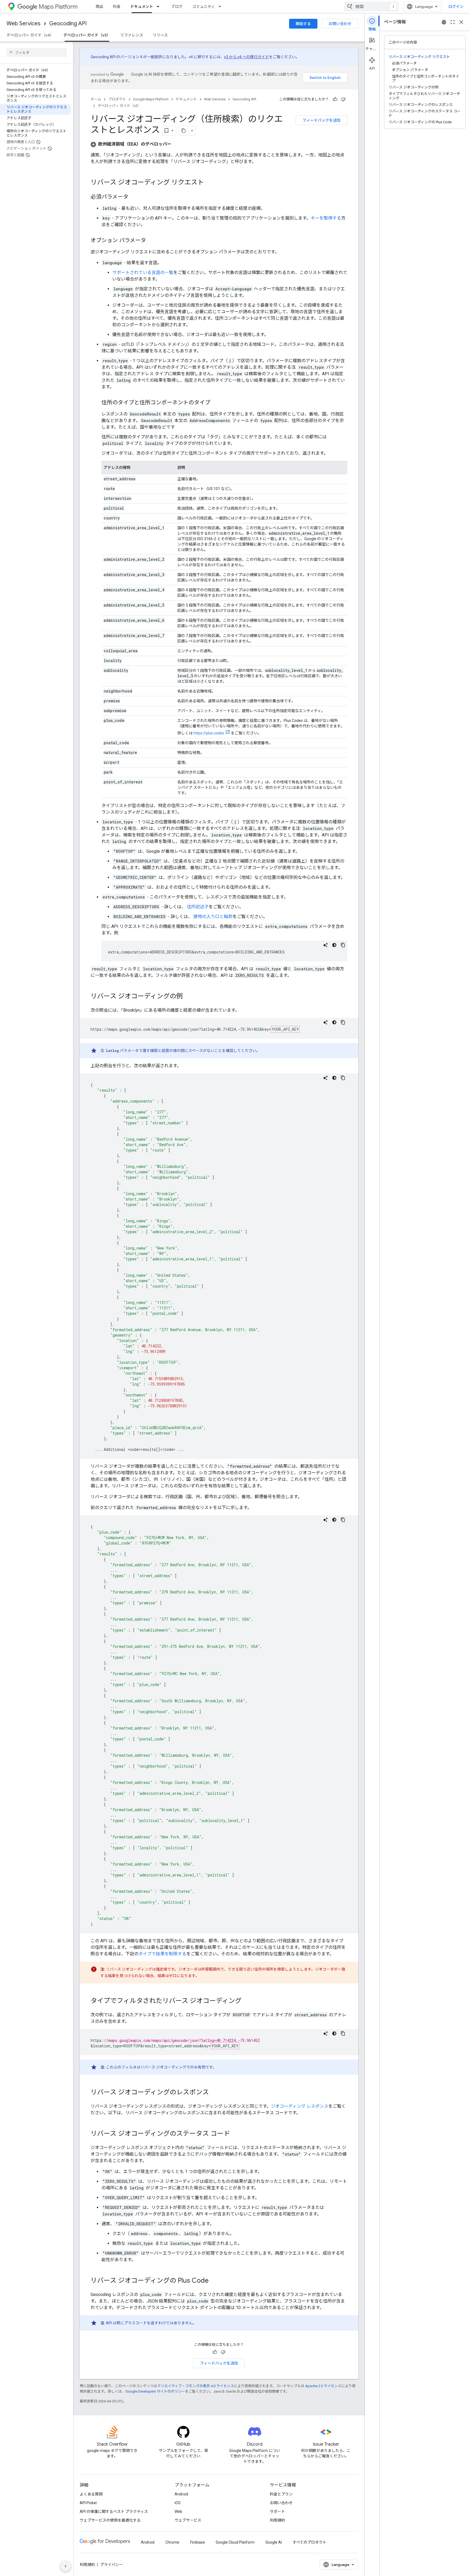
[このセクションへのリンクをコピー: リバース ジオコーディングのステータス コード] (236, 2134)
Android (181, 2494)
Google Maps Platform (151, 99)
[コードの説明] (326, 945)
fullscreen (453, 22)
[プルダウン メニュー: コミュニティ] (221, 7)
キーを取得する (326, 218)
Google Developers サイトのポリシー (155, 2391)
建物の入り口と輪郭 (212, 917)
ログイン (456, 7)
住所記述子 (197, 907)
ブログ (177, 7)
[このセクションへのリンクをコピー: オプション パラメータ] (151, 241)
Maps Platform (58, 7)
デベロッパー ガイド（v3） (87, 35)
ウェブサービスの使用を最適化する (110, 2520)
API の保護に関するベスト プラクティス (114, 2512)
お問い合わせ (340, 24)
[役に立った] (335, 99)
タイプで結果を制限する (162, 1954)
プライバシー (112, 2565)
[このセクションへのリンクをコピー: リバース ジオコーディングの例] (188, 997)
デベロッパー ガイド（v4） (30, 35)
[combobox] (372, 7)
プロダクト (117, 99)
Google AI (274, 2542)
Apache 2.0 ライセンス (323, 2386)
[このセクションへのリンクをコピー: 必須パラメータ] (134, 197)
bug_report (444, 22)
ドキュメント (142, 7)
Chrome (172, 2542)
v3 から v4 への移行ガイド (247, 57)
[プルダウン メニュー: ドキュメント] (160, 7)
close (461, 22)
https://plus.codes (209, 733)
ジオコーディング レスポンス (300, 2106)
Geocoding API (68, 24)
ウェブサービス (188, 2520)
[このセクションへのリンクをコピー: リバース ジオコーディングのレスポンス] (214, 2093)
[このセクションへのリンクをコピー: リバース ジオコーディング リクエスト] (209, 183)
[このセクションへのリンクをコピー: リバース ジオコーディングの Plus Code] (214, 2281)
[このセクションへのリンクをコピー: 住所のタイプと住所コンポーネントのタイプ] (216, 403)
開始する (303, 24)
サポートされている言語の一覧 (143, 273)
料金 (117, 7)
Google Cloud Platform (235, 2542)
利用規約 (277, 2520)
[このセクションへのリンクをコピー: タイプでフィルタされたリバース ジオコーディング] (247, 2001)
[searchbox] (37, 53)
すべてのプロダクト (310, 2542)
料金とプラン (281, 2494)
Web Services (24, 24)
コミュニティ (204, 7)
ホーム (96, 99)
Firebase (197, 2542)
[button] (131, 144)
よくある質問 (91, 2494)
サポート (277, 2512)
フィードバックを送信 (321, 120)
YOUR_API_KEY (285, 1029)
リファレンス (132, 35)
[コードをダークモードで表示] (334, 945)
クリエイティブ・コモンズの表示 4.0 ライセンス (196, 2386)
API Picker (88, 2503)
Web (178, 2512)
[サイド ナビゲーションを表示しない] (66, 2566)
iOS (178, 2503)
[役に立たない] (343, 99)
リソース (160, 35)
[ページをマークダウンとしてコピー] (184, 131)
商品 (99, 7)
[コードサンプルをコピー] (343, 945)
